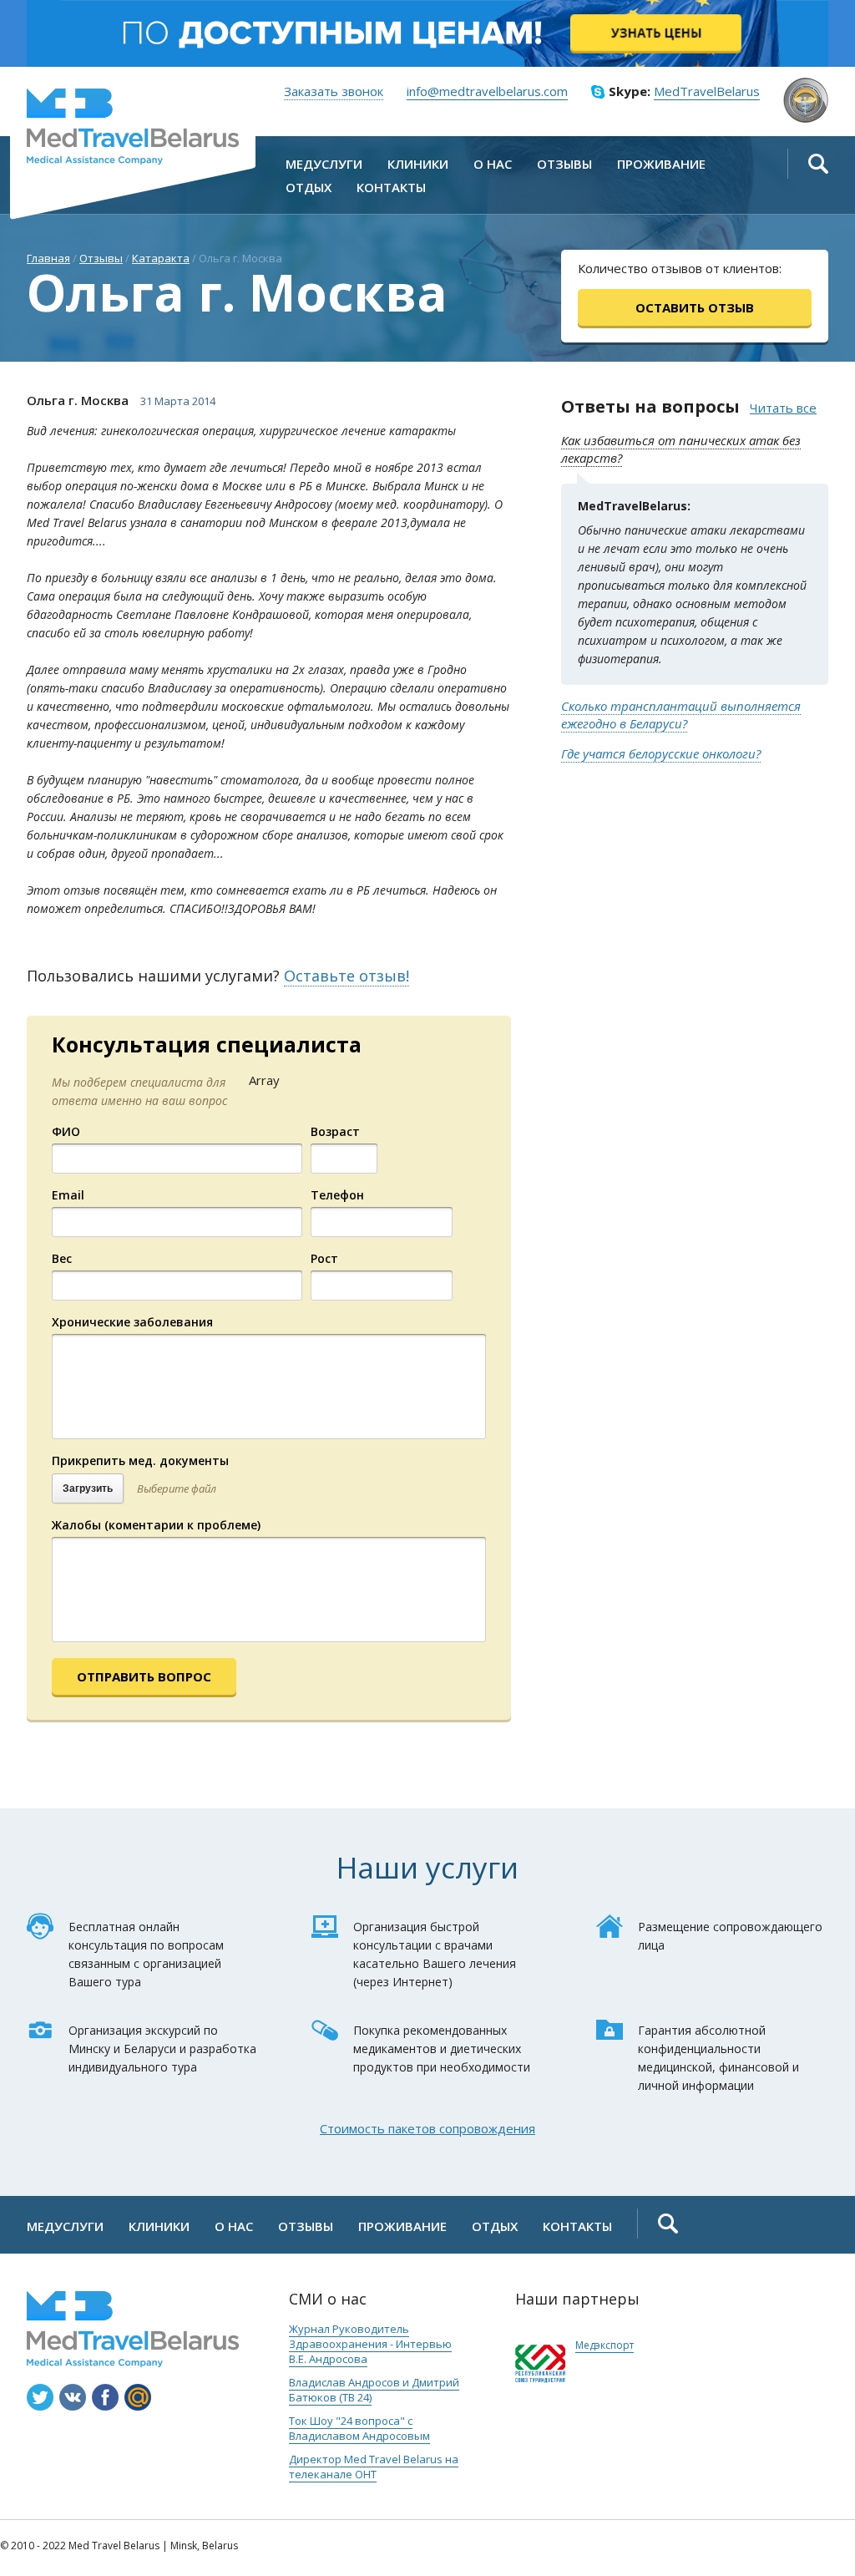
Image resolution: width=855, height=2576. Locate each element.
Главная (48, 258)
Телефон (337, 1195)
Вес (62, 1258)
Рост (324, 1258)
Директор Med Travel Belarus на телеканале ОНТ (374, 2467)
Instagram (40, 2397)
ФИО (66, 1131)
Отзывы (101, 258)
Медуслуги (65, 2226)
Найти (818, 164)
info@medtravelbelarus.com (487, 91)
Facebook (105, 2397)
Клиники (159, 2226)
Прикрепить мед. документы (140, 1460)
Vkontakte (73, 2397)
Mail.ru (138, 2397)
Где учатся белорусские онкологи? (661, 753)
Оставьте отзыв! (347, 976)
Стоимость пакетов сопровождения (427, 2128)
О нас (234, 2226)
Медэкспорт (605, 2345)
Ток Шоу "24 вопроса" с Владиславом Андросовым (359, 2428)
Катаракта (161, 258)
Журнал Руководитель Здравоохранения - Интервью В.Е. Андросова (370, 2344)
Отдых (495, 2226)
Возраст (335, 1131)
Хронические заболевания (132, 1322)
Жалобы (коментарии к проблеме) (156, 1525)
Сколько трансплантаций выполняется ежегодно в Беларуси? (681, 715)
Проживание (402, 2226)
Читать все (783, 408)
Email (68, 1195)
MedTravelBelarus (133, 127)
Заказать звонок (334, 91)
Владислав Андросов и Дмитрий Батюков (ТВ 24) (374, 2390)
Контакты (577, 2226)
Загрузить (88, 1488)
